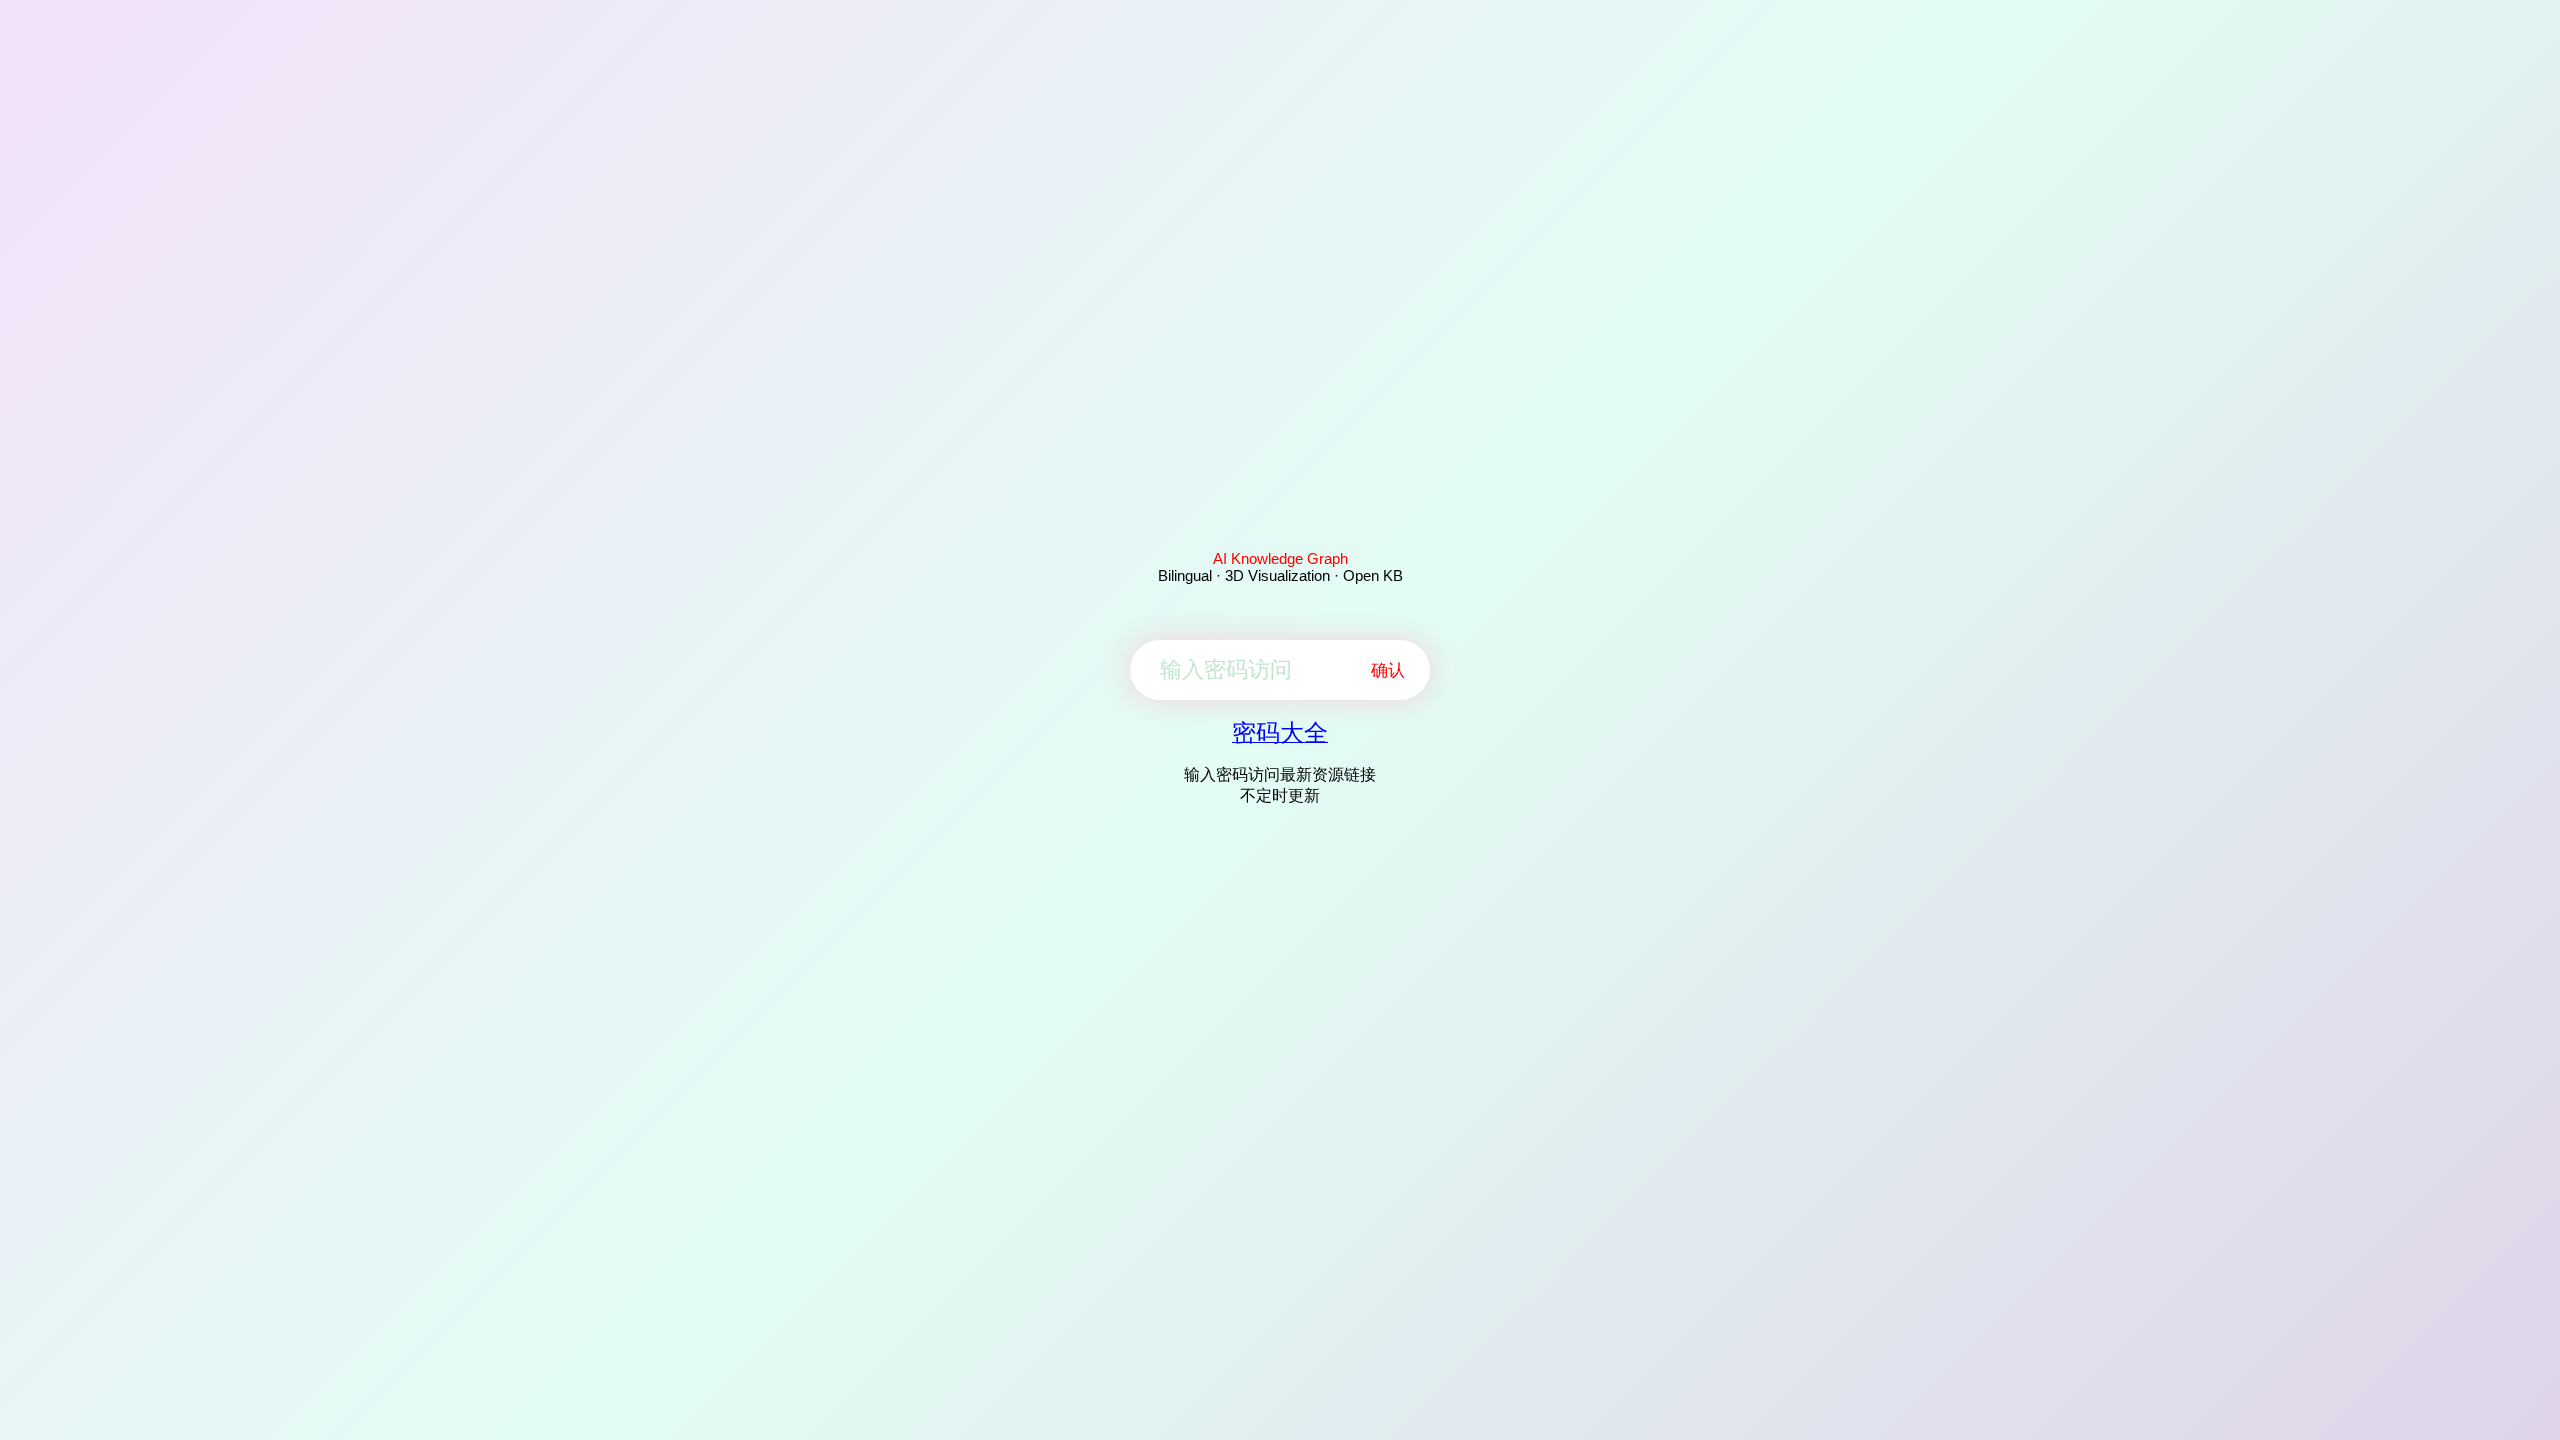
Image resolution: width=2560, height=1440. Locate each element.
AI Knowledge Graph (1280, 558)
